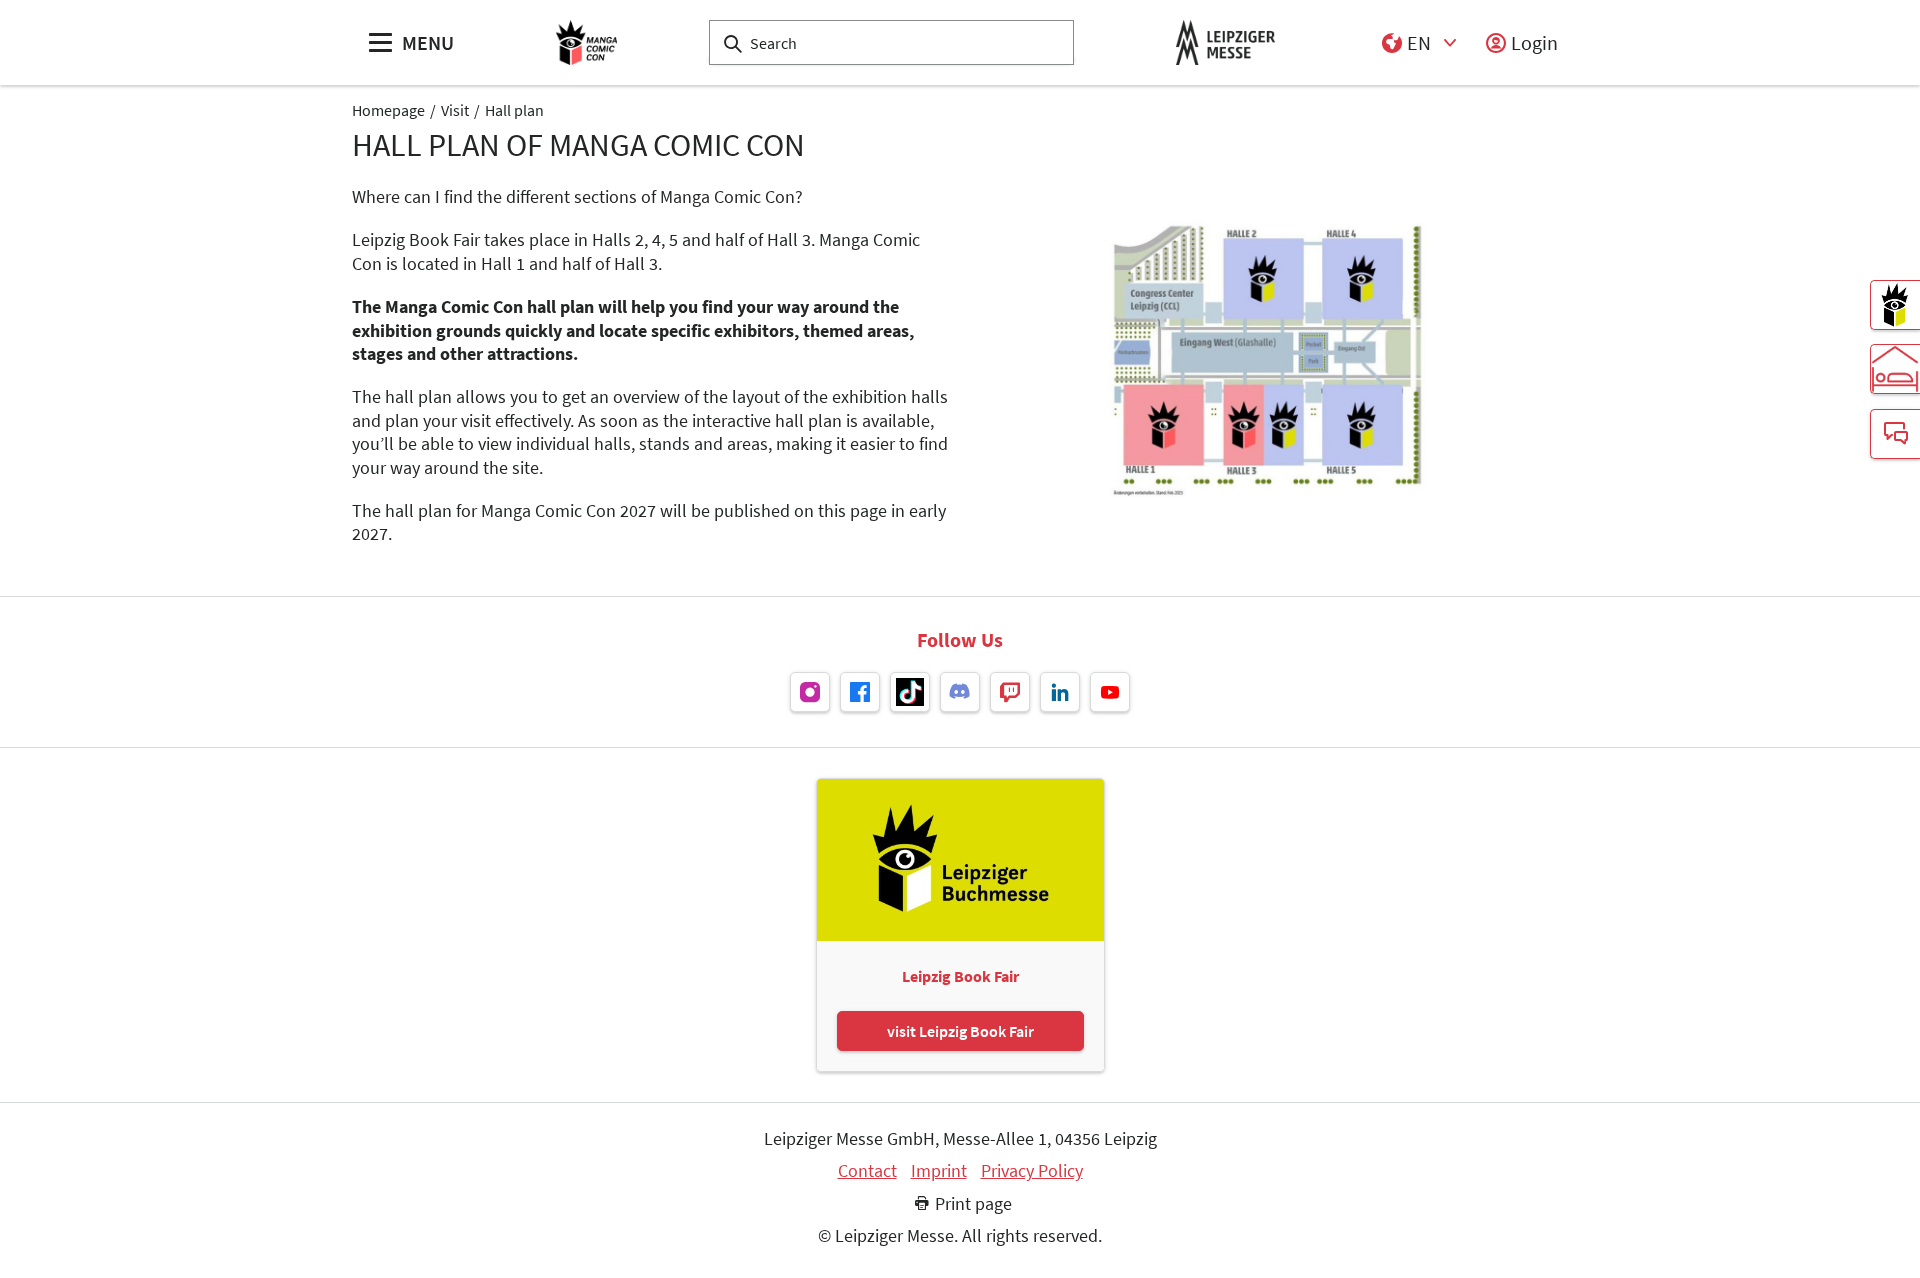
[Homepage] (587, 42)
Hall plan (514, 110)
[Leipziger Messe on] (810, 692)
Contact (867, 1171)
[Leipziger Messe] (1225, 42)
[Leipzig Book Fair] (1895, 305)
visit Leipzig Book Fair (960, 1031)
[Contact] (1895, 434)
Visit (455, 110)
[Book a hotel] (1895, 369)
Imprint (939, 1171)
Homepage (388, 110)
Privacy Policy (1032, 1171)
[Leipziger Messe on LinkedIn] (1060, 692)
